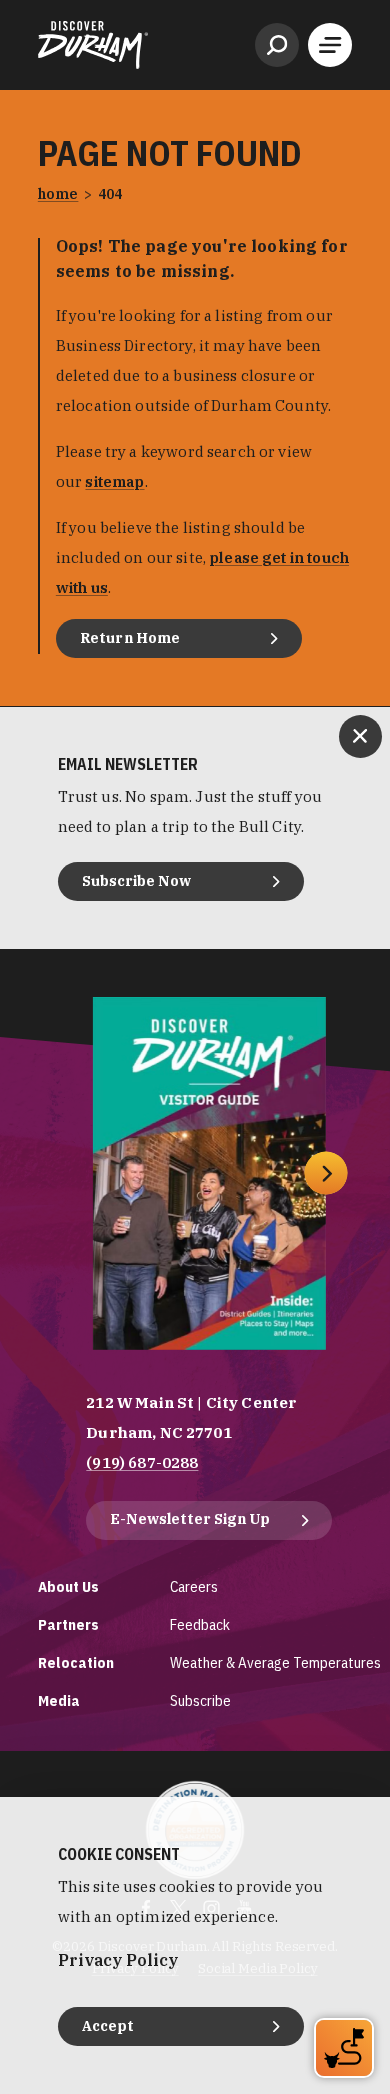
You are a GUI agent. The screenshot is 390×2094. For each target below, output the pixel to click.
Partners (68, 1624)
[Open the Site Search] (277, 45)
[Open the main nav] (330, 45)
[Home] (93, 45)
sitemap (114, 481)
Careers (194, 1586)
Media (59, 1700)
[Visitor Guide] (209, 1173)
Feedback (200, 1624)
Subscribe (200, 1700)
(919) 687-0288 (142, 1462)
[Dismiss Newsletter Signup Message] (360, 736)
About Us (68, 1586)
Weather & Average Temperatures (275, 1662)
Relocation (76, 1662)
